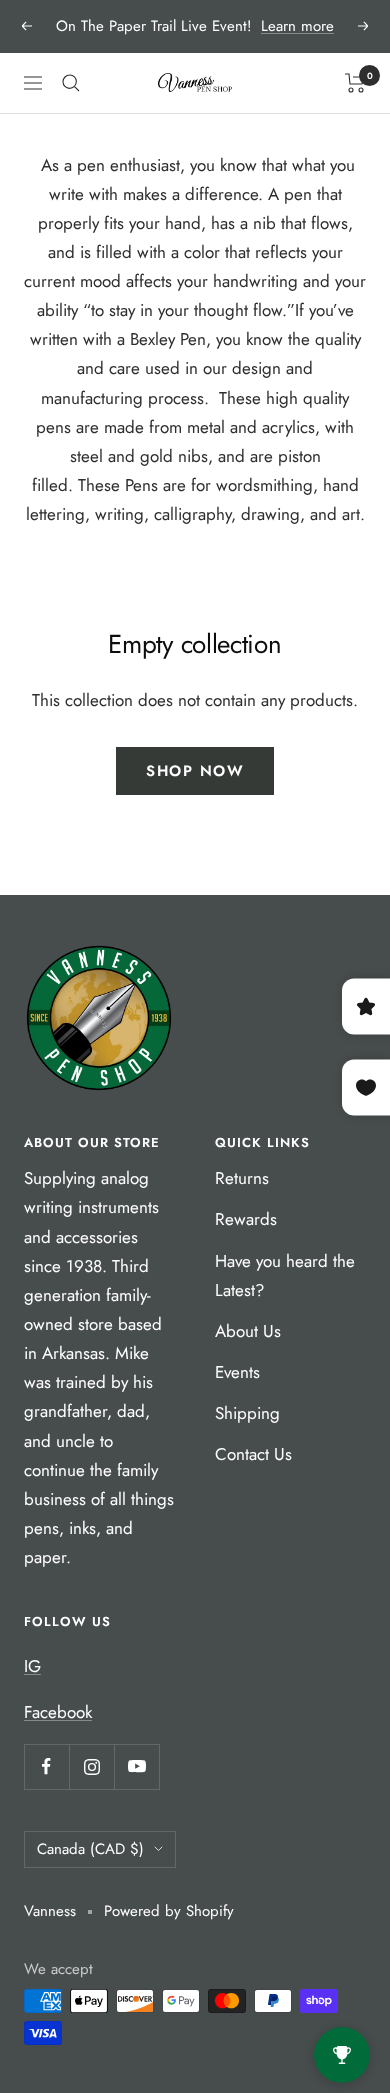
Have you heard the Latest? (285, 1275)
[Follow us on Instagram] (91, 1766)
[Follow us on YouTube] (136, 1766)
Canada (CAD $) (90, 1849)
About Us (248, 1331)
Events (237, 1372)
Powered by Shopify (169, 1911)
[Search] (71, 83)
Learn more (297, 26)
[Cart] (355, 83)
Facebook (58, 1712)
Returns (242, 1178)
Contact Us (253, 1454)
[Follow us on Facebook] (46, 1766)
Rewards (246, 1219)
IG (32, 1666)
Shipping (247, 1413)
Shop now (195, 771)
